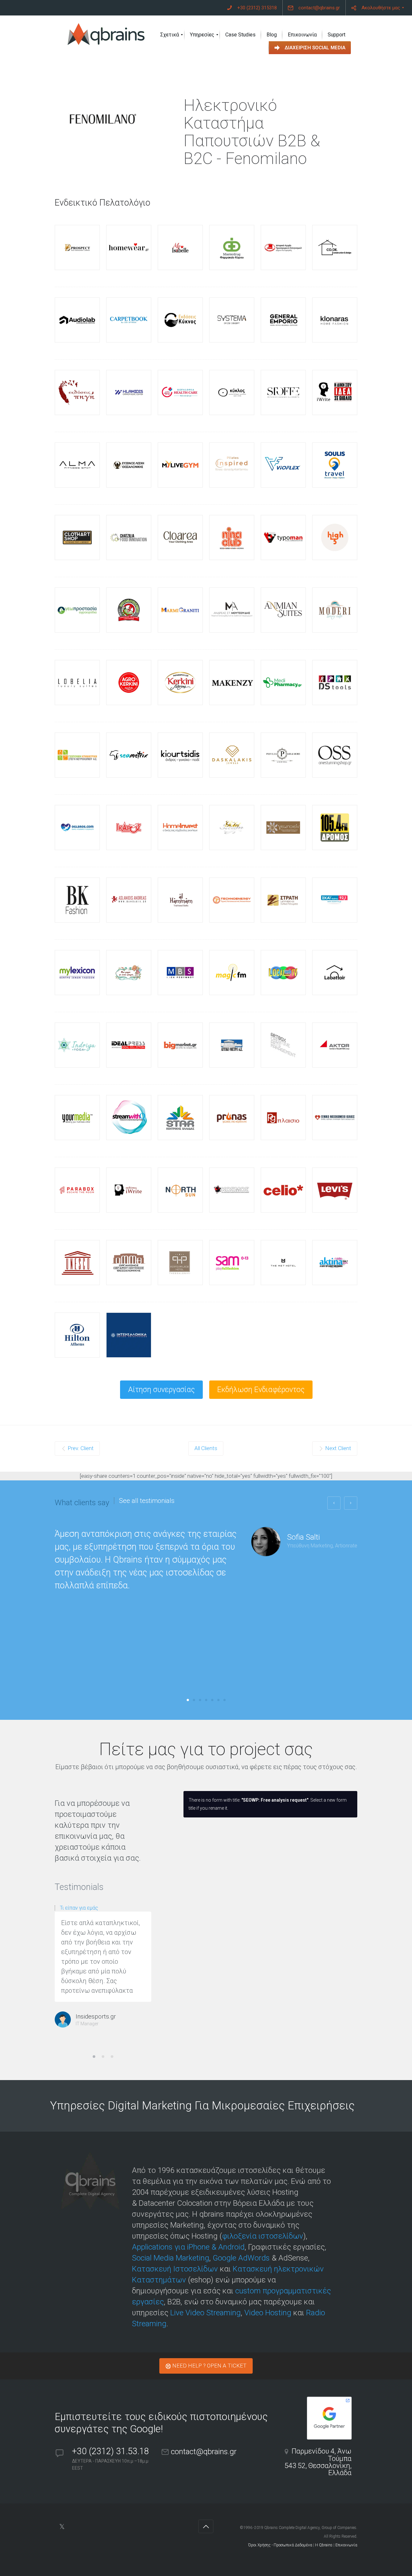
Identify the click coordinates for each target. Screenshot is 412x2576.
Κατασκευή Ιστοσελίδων (175, 2269)
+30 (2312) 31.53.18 (112, 2451)
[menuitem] (252, 8)
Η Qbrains (324, 2545)
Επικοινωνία (346, 2545)
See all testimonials (147, 1501)
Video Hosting (268, 2313)
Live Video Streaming (206, 2313)
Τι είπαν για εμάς (79, 1908)
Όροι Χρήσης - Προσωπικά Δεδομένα (280, 2545)
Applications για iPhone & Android (188, 2247)
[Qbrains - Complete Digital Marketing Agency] (107, 35)
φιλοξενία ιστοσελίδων (263, 2236)
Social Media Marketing (171, 2258)
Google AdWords (241, 2258)
